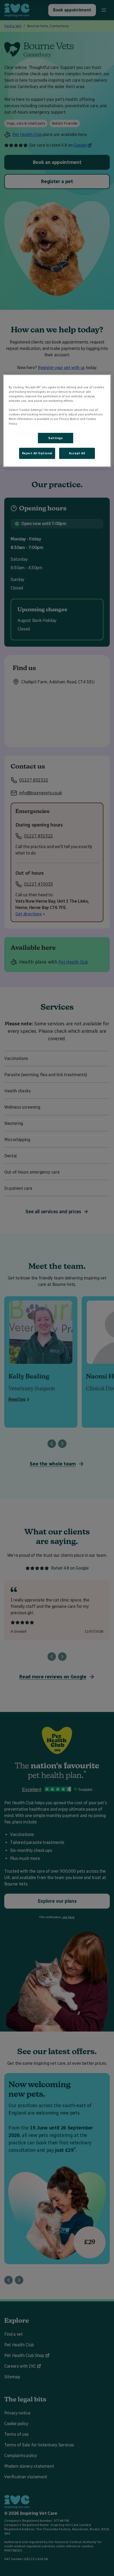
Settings (56, 438)
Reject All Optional (37, 453)
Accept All (77, 453)
